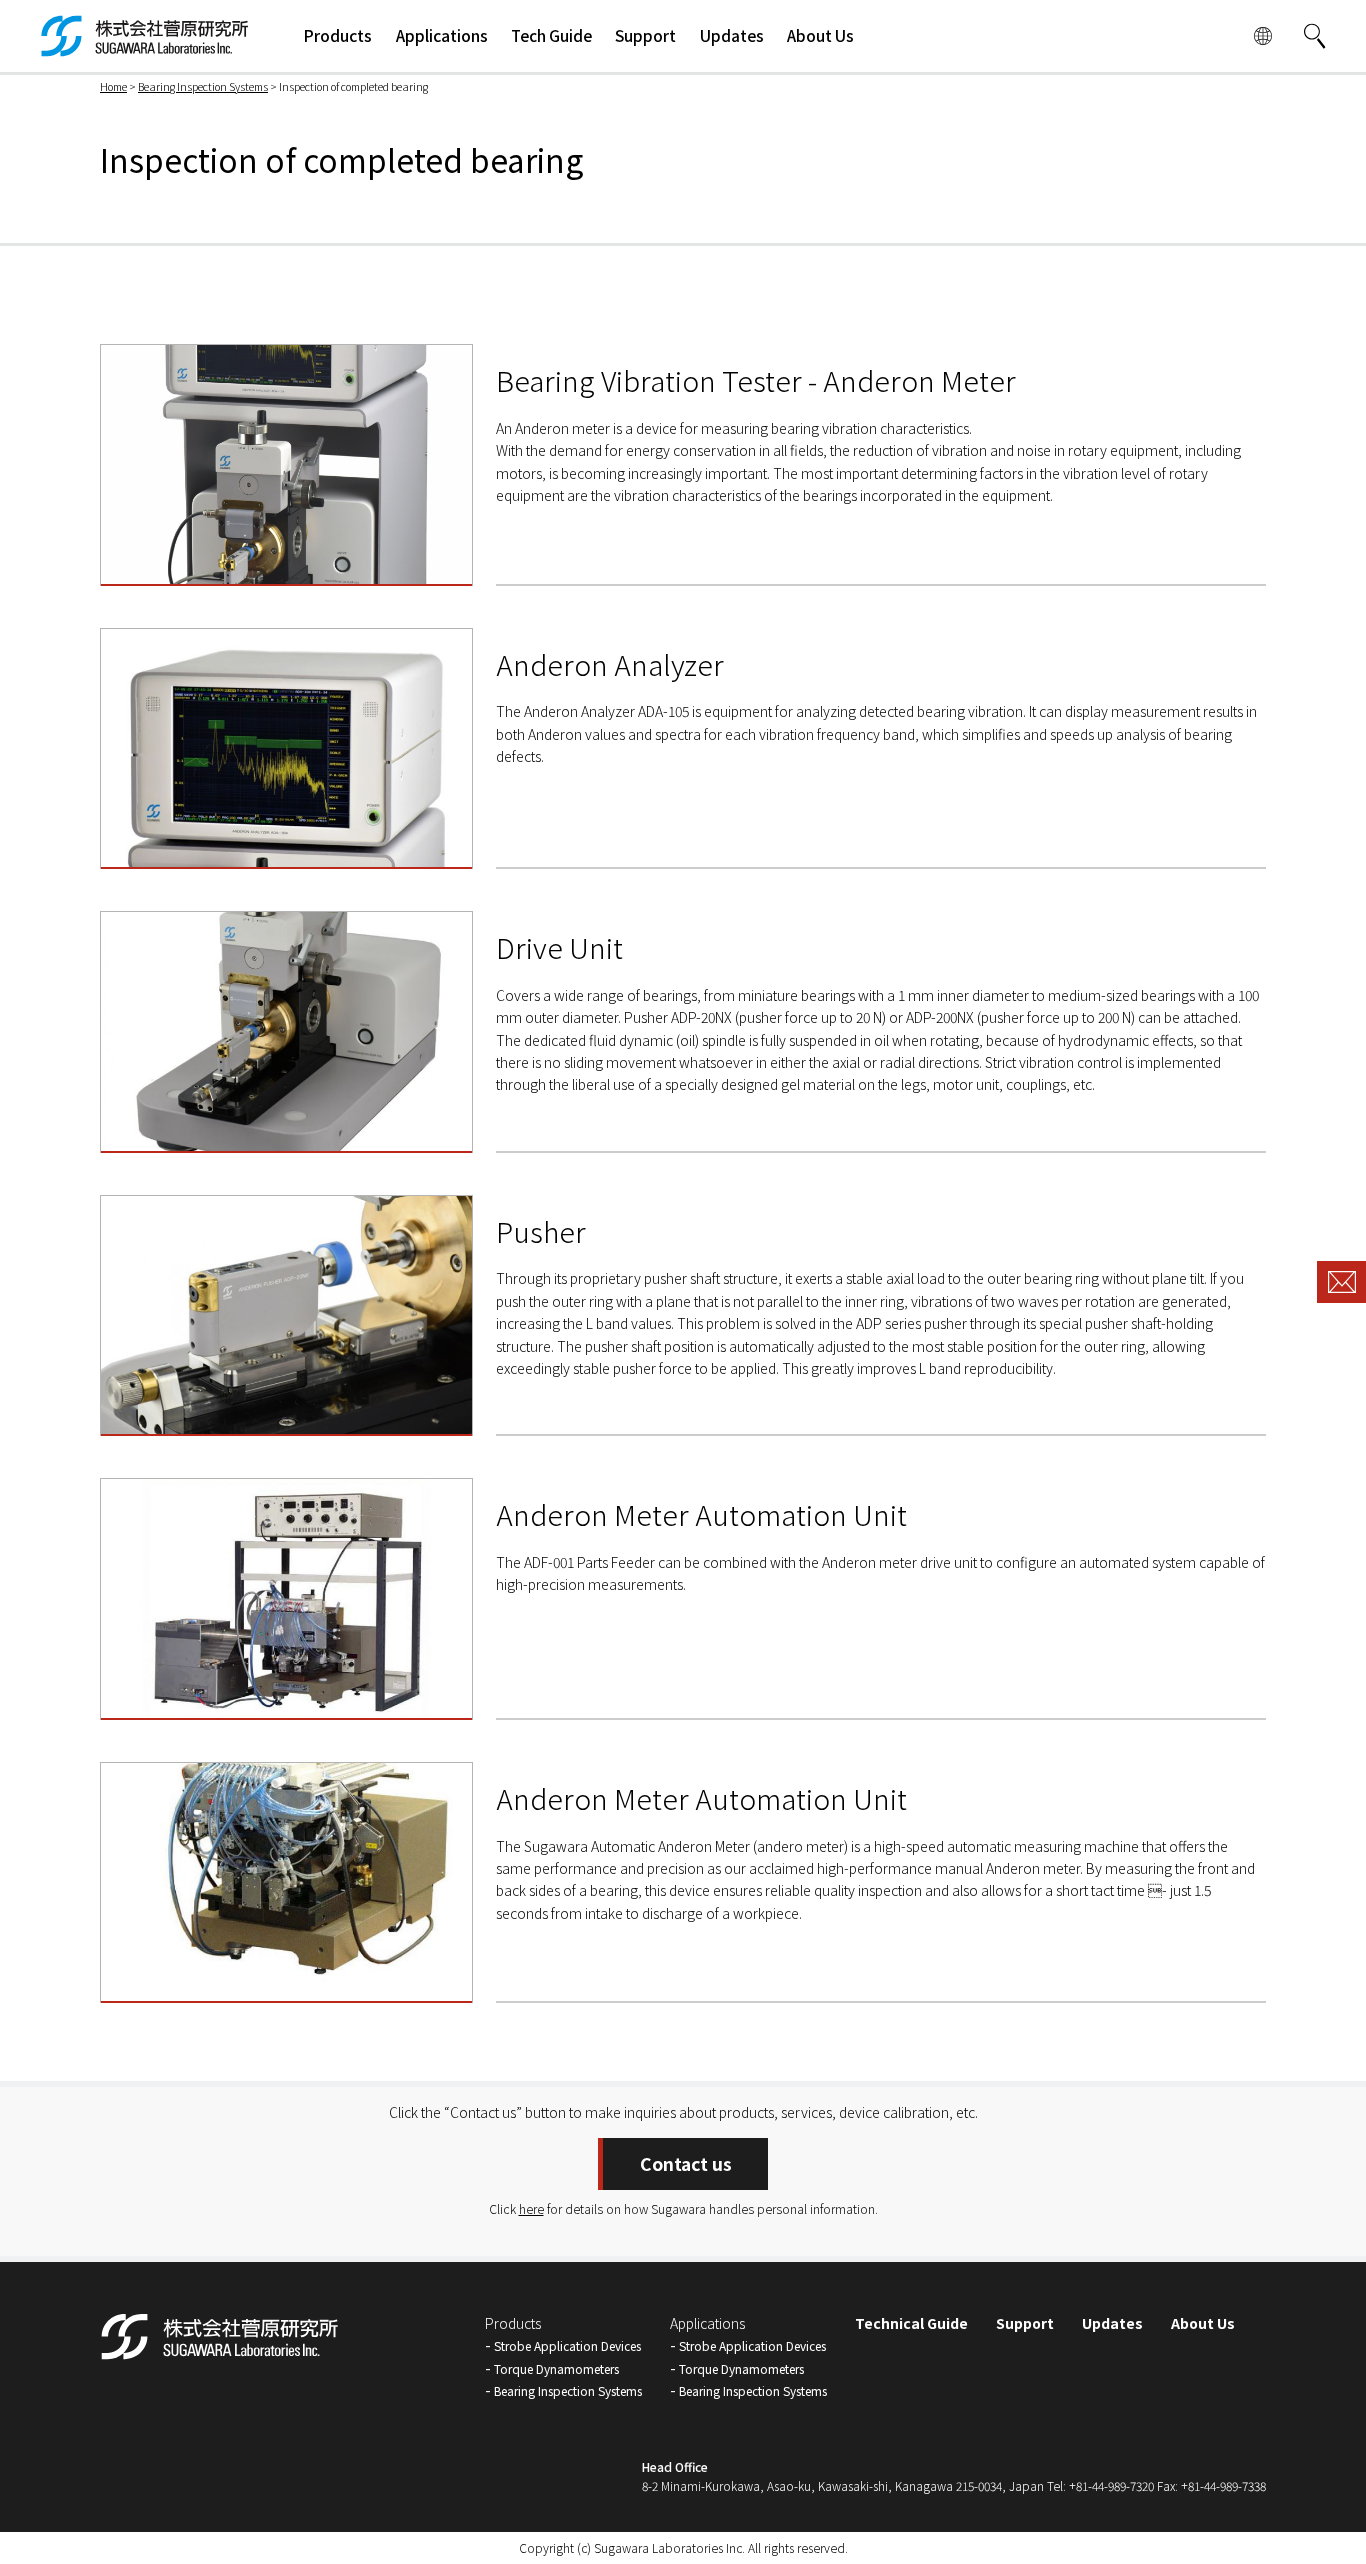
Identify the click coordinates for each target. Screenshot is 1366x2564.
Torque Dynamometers (556, 2368)
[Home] (145, 46)
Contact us (686, 2163)
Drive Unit (559, 947)
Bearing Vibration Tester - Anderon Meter (756, 380)
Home (113, 86)
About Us (1203, 2323)
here (531, 2209)
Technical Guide (911, 2323)
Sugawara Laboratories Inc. (669, 2547)
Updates (1112, 2323)
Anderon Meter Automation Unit (701, 1514)
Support (1025, 2323)
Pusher (541, 1231)
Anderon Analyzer (610, 664)
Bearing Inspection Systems (203, 86)
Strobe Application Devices (567, 2345)
